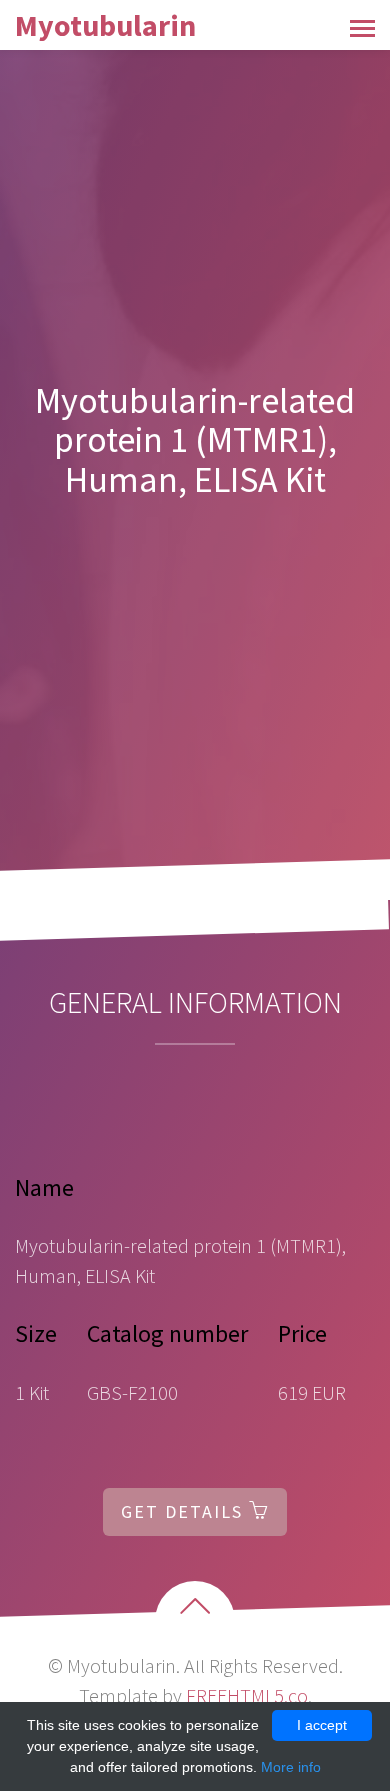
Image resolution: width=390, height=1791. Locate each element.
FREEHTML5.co (247, 1695)
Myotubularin (105, 25)
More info (291, 1767)
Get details (185, 1511)
